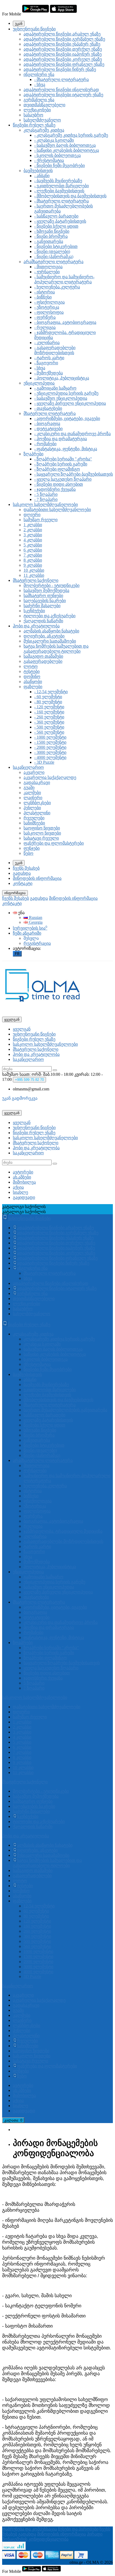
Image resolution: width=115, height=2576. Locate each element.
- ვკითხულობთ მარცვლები (62, 186)
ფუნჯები (32, 848)
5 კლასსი (33, 545)
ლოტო (31, 666)
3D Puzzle (32, 1976)
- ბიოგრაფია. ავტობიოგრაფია (65, 322)
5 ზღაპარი (34, 1683)
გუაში (29, 788)
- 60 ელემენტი (48, 697)
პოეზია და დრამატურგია (49, 1627)
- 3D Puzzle (44, 762)
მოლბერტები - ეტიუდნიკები (51, 585)
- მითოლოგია (48, 267)
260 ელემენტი (37, 1931)
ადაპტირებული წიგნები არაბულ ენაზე (62, 34)
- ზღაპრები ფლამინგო (57, 469)
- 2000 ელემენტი (50, 747)
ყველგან (22, 1029)
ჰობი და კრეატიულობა (36, 626)
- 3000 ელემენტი (50, 752)
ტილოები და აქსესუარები (49, 616)
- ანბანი (42, 176)
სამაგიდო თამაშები (43, 656)
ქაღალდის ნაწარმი (43, 621)
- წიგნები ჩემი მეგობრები (60, 165)
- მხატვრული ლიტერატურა (62, 79)
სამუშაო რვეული (41, 520)
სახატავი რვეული (41, 838)
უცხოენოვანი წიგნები (34, 29)
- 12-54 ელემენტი (51, 692)
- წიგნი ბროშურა (51, 236)
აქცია (18, 1187)
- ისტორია (45, 292)
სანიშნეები (34, 823)
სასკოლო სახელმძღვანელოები (45, 504)
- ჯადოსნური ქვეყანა (55, 489)
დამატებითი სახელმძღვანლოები (57, 510)
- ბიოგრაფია (47, 424)
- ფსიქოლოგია (49, 302)
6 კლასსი (33, 550)
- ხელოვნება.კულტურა (57, 287)
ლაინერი (33, 798)
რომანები (33, 1632)
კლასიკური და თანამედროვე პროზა (61, 1622)
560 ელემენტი (37, 1946)
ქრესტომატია (37, 1364)
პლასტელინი (37, 813)
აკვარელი (34, 772)
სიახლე (20, 1192)
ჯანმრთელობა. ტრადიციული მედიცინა (63, 1531)
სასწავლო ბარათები (44, 1415)
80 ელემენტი (36, 1916)
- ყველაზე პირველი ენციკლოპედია (70, 403)
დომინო (32, 676)
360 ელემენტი (37, 1936)
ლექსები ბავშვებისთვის (47, 1395)
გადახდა (22, 873)
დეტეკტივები (37, 1617)
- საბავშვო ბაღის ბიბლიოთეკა (65, 145)
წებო (28, 853)
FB (17, 954)
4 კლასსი (33, 540)
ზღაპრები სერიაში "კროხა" (51, 1648)
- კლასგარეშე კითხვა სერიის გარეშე (71, 135)
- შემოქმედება (49, 373)
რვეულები (34, 818)
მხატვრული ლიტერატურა (50, 413)
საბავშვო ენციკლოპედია (49, 1587)
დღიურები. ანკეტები (44, 636)
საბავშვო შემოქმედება (46, 590)
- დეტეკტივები (48, 429)
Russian (35, 917)
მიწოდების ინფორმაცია (37, 878)
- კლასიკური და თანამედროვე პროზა (72, 434)
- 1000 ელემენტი (50, 737)
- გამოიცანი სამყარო (55, 388)
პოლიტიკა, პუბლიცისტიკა (50, 1567)
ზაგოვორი (34, 1551)
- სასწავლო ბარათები (56, 216)
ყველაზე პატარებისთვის (48, 1420)
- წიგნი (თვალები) (52, 252)
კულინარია (35, 1536)
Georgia (35, 922)
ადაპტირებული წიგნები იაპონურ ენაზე (63, 54)
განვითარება (37, 1440)
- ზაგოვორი (46, 363)
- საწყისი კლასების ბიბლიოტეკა (67, 150)
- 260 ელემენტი (49, 717)
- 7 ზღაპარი (46, 499)
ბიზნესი (31, 1496)
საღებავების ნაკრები (45, 601)
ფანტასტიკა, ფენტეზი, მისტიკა (54, 1637)
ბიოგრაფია (35, 1612)
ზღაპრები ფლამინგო (45, 1658)
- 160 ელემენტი (49, 712)
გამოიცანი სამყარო (43, 1577)
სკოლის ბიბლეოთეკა (46, 1359)
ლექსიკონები (37, 110)
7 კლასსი (33, 555)
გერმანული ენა (39, 100)
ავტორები (23, 1172)
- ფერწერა (45, 317)
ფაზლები (33, 687)
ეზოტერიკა (35, 1506)
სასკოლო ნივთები (42, 833)
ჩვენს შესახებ (26, 868)
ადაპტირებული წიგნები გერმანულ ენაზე (64, 39)
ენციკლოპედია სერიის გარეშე (54, 1582)
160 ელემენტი (37, 1926)
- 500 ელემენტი (49, 727)
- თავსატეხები (48, 408)
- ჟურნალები (47, 272)
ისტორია (33, 1491)
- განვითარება (49, 241)
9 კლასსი (33, 565)
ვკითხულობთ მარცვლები (50, 1390)
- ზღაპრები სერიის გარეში (61, 464)
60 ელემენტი (36, 1911)
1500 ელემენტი (38, 1956)
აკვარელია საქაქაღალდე (50, 777)
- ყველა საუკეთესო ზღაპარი (63, 479)
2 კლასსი (33, 530)
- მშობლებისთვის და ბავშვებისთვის (70, 196)
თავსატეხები (36, 1597)
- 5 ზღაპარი (46, 494)
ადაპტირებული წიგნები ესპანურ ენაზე (62, 44)
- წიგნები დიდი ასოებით (59, 484)
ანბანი (30, 1379)
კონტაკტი (23, 883)
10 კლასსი (34, 570)
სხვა (28, 1278)
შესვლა (31, 938)
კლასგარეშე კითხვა (44, 130)
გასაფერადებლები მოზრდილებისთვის (63, 1541)
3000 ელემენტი (38, 1967)
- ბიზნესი (43, 297)
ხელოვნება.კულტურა (45, 1486)
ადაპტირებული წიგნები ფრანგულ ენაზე (64, 64)
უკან (19, 24)
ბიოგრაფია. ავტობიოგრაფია (53, 1521)
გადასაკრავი (37, 782)
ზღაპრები (33, 454)
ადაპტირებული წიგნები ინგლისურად (61, 90)
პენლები (32, 808)
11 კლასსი (34, 575)
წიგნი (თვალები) (40, 1450)
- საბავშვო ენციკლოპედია (61, 398)
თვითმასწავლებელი (44, 105)
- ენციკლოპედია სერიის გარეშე (66, 393)
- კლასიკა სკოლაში (54, 140)
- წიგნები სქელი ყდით (56, 226)
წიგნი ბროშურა (39, 1435)
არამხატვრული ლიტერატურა (53, 262)
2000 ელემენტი (38, 1962)
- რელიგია (45, 327)
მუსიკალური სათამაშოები (50, 641)
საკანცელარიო (28, 767)
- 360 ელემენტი (49, 722)
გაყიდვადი (24, 1197)
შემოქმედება (37, 1562)
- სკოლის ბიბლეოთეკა (57, 155)
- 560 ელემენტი (49, 732)
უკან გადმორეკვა (20, 1098)
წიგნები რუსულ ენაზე (34, 125)
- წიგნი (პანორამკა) (54, 257)
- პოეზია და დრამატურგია (61, 439)
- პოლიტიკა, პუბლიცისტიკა (62, 378)
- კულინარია (47, 343)
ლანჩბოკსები (37, 803)
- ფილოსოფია (49, 312)
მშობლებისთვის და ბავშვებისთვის (58, 1400)
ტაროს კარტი (37, 1546)
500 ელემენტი (37, 1941)
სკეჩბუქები (34, 611)
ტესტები (32, 671)
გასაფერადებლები (43, 661)
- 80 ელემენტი (48, 702)
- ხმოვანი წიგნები (52, 231)
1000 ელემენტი (38, 1951)
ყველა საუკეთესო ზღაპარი (51, 1668)
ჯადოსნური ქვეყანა (43, 1678)
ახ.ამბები (22, 1177)
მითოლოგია (37, 1465)
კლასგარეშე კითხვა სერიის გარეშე (59, 1339)
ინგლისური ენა (39, 74)
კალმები (32, 793)
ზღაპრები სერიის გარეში (49, 1653)
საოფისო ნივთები (42, 828)
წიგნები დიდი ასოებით (47, 1673)
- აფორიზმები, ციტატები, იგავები (67, 418)
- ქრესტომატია (49, 160)
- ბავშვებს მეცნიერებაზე (58, 181)
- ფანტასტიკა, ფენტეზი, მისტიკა (66, 449)
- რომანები (45, 444)
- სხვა (40, 85)
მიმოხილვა (24, 1182)
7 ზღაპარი (34, 1688)
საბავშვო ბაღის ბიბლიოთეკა (53, 1349)
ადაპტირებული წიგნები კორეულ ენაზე (63, 59)
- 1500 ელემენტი (50, 742)
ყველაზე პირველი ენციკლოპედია (58, 1592)
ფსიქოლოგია (38, 1501)
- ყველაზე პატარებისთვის (60, 221)
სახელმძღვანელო (42, 120)
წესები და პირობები (78, 2529)
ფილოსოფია (37, 1511)
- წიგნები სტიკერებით (56, 246)
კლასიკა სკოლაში (42, 1344)
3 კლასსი (33, 535)
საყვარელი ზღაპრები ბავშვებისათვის (62, 1663)
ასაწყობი (33, 682)
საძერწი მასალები (42, 606)
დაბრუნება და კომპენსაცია (30, 2529)
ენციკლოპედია (39, 383)
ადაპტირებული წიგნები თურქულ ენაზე (63, 49)
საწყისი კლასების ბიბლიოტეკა (55, 1354)
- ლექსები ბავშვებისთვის (59, 191)
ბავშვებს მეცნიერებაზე (46, 1385)
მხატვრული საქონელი (36, 580)
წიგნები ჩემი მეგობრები (48, 1369)
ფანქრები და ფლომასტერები (54, 843)
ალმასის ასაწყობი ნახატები (51, 631)
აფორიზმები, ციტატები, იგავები (55, 1607)
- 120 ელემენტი (49, 707)
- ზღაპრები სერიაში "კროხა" (63, 459)
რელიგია (33, 1526)
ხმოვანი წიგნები (40, 1430)
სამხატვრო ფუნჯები (43, 596)
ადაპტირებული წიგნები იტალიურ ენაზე (63, 95)
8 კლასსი (33, 560)
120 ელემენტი (37, 1921)
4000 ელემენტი (38, 1972)
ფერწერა (33, 1516)
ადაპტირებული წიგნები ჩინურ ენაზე (60, 69)
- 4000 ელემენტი (50, 757)
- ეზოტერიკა (47, 307)
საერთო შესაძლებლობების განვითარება (65, 1410)
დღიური (32, 515)
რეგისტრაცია (37, 943)
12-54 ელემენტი (39, 1906)
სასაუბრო (33, 115)
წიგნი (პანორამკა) (42, 1455)
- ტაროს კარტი (49, 358)
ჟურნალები (35, 1471)
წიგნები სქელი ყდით (44, 1425)
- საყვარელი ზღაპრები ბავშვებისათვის (74, 474)
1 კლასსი (33, 525)
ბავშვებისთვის (38, 171)
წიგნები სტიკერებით (44, 1445)
